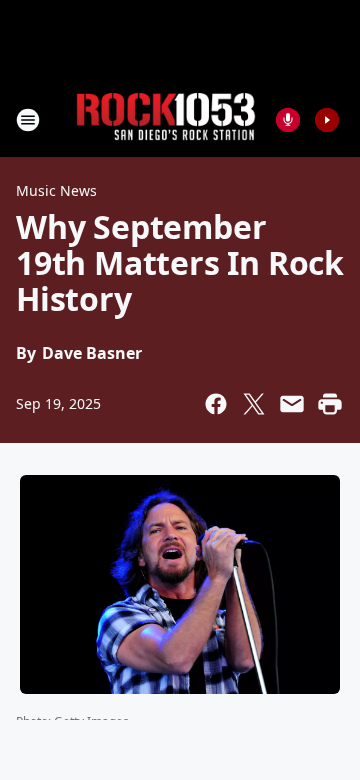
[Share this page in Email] (292, 404)
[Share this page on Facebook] (216, 404)
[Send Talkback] (288, 120)
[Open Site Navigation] (28, 120)
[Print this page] (330, 404)
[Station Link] (166, 119)
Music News (56, 190)
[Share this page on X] (254, 404)
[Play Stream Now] (327, 120)
